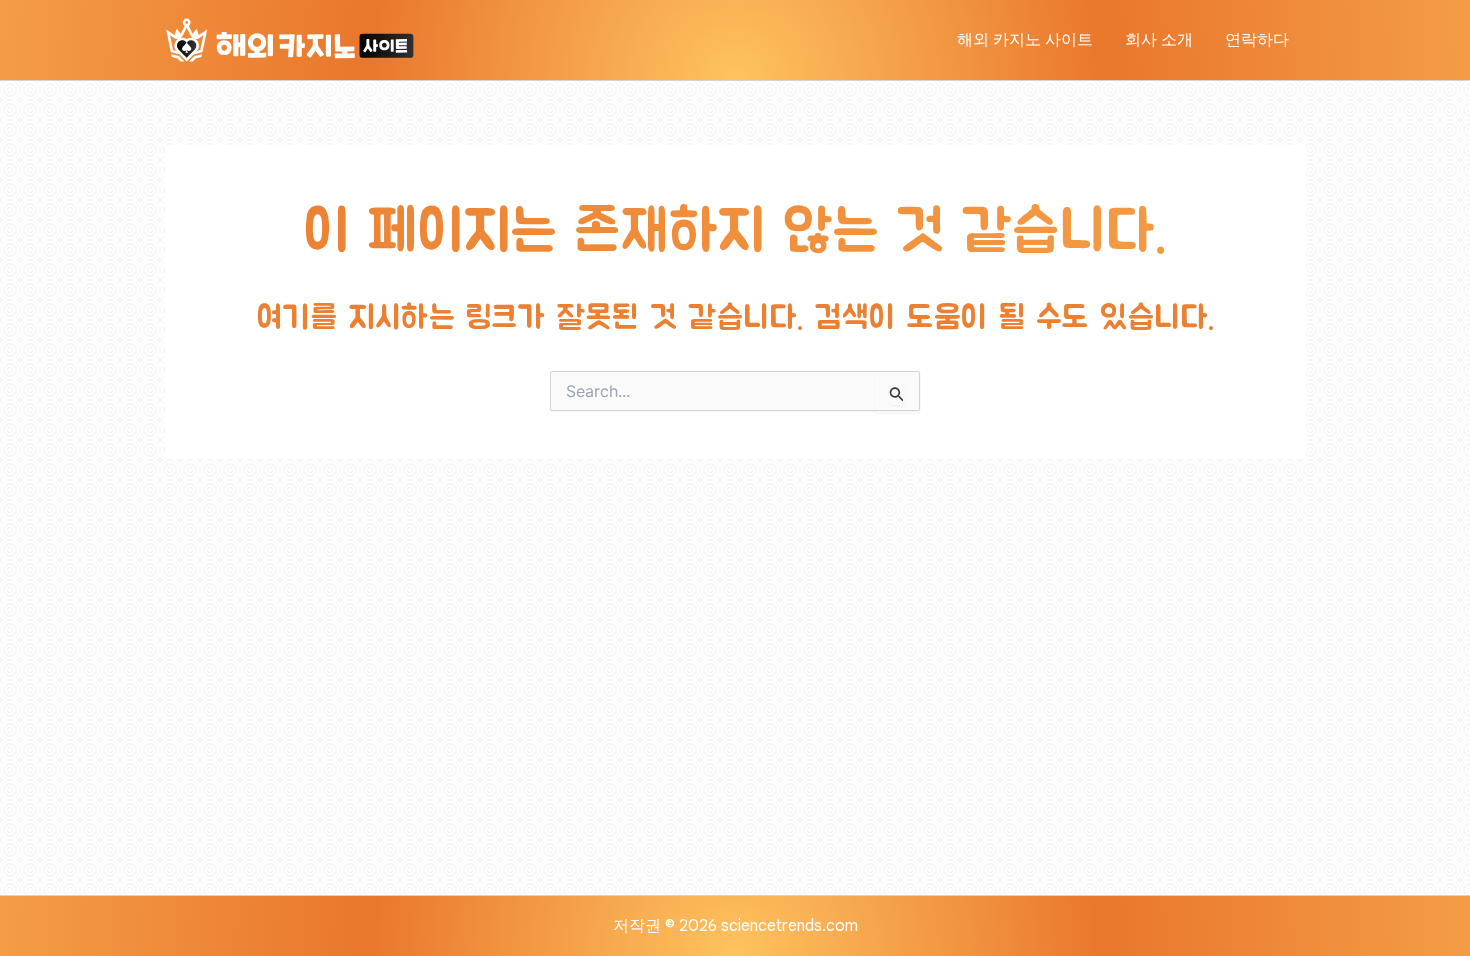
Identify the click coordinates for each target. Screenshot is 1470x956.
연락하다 (1257, 40)
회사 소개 (1159, 40)
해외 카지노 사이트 (1025, 40)
